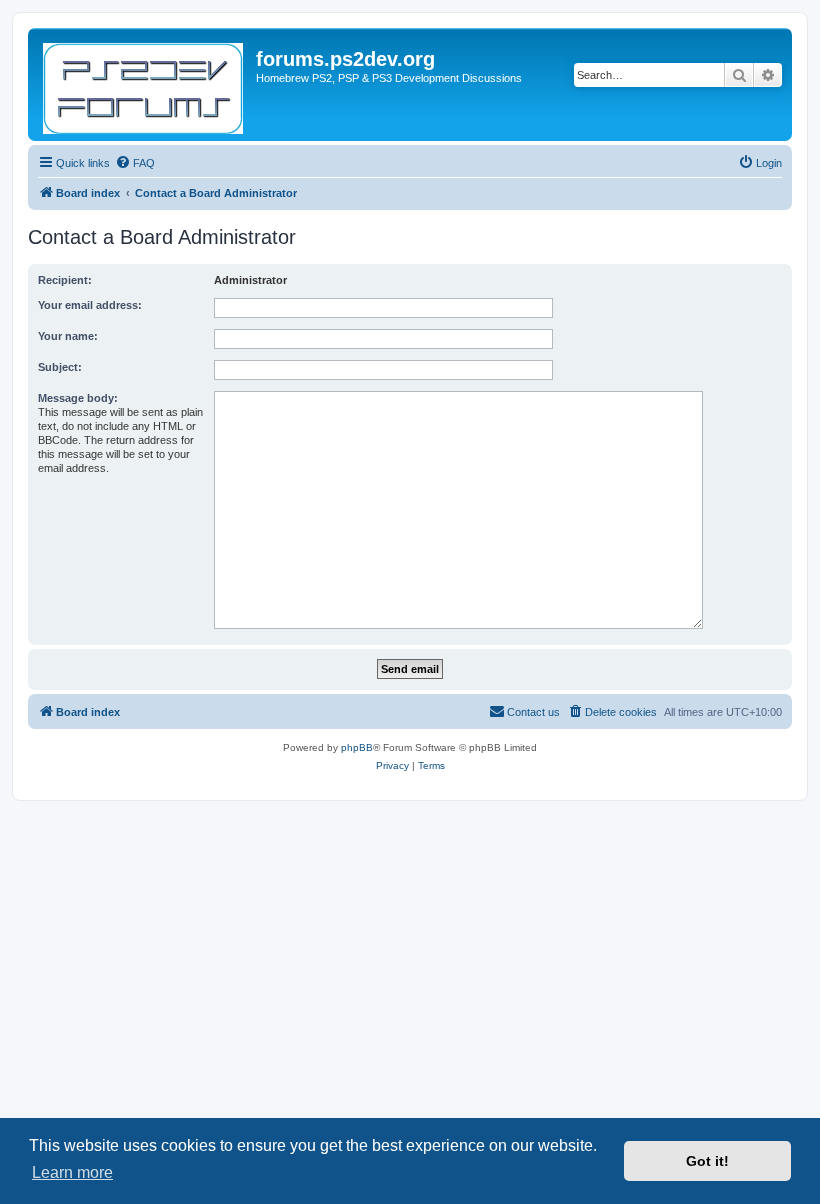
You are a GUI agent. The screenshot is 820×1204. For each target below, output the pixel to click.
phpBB (357, 747)
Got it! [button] (707, 1161)
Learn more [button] (72, 1172)
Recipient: (65, 280)
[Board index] (144, 84)
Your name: (68, 336)
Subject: (60, 367)
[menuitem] (135, 163)
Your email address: (90, 305)
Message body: (78, 398)
